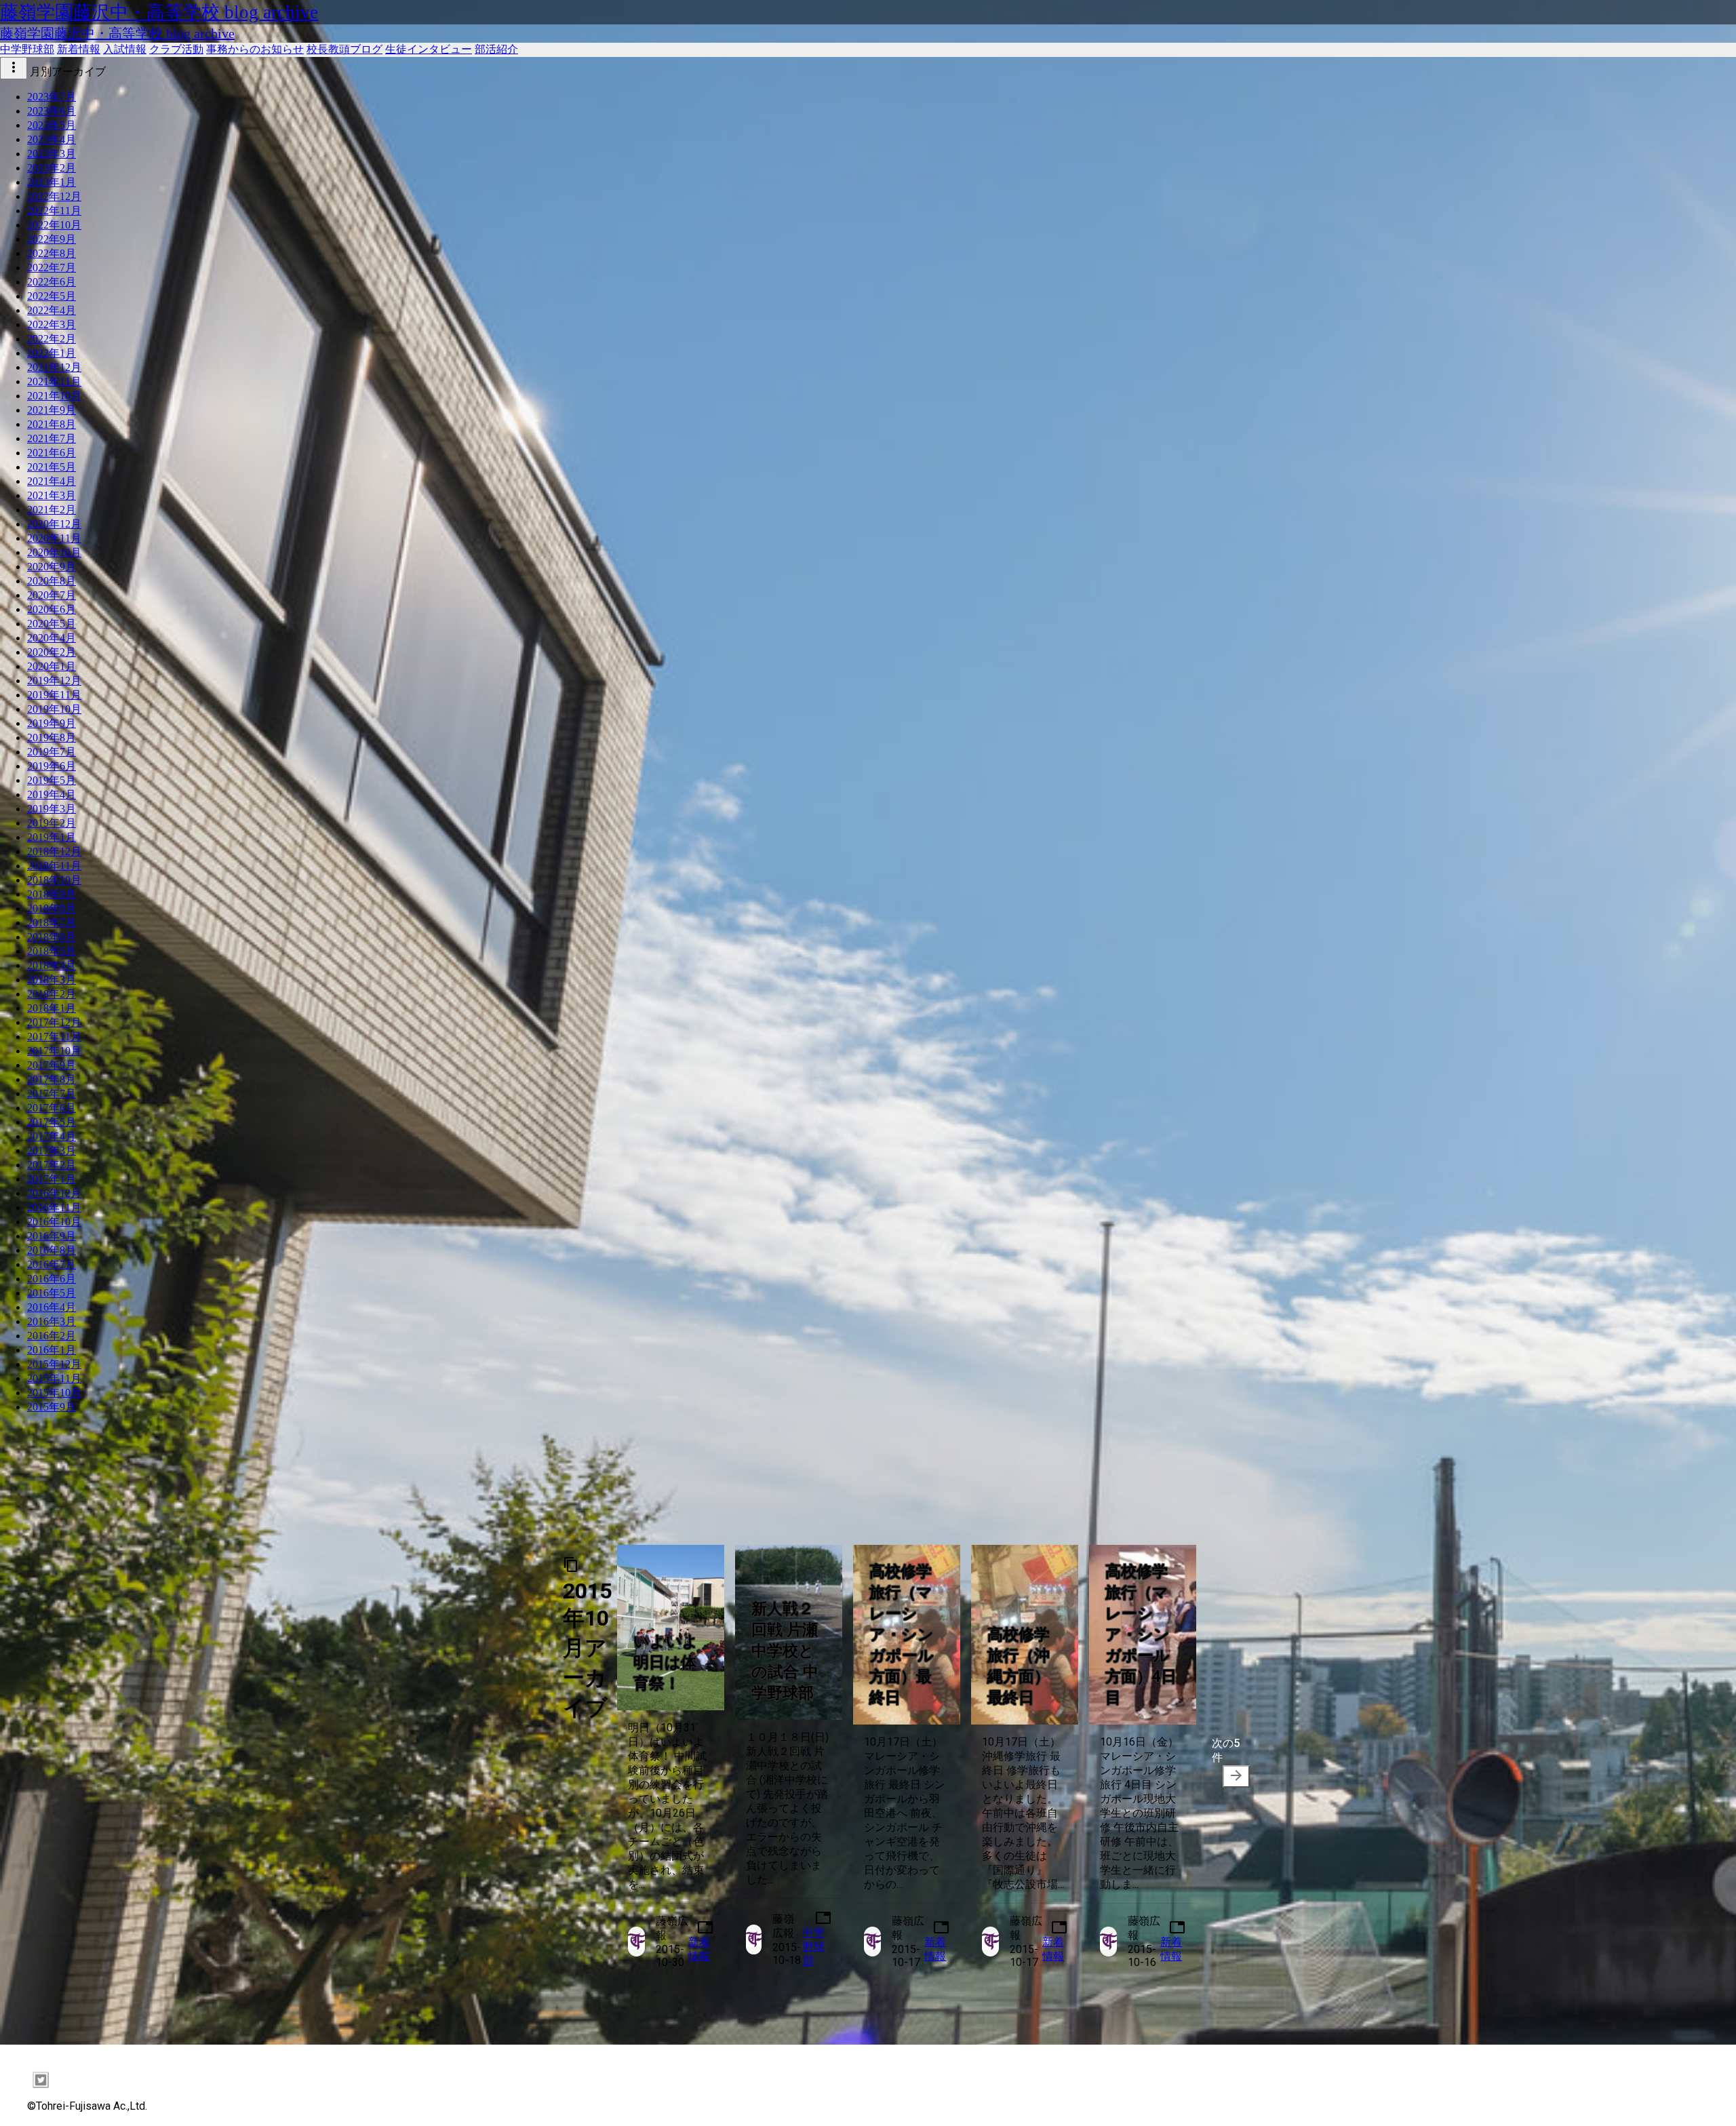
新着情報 (79, 49)
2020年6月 (52, 609)
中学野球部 (27, 49)
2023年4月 (52, 139)
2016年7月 (52, 1264)
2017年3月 (52, 1150)
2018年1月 (52, 1008)
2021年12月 (54, 367)
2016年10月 (54, 1222)
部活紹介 (496, 49)
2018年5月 (52, 951)
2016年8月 (52, 1250)
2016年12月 (54, 1193)
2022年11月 (54, 211)
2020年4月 (52, 638)
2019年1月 (52, 837)
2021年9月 (52, 410)
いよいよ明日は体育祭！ (666, 1662)
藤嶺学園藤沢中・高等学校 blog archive (159, 12)
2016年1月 (52, 1350)
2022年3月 (52, 324)
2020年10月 (54, 552)
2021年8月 (52, 424)
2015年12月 (54, 1364)
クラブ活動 (176, 49)
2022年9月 (52, 239)
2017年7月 (52, 1094)
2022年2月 (52, 339)
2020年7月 (52, 595)
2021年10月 (54, 396)
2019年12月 (54, 681)
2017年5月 (52, 1122)
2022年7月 (52, 268)
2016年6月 (52, 1279)
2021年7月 (52, 438)
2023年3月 (52, 154)
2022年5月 (52, 296)
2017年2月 (52, 1165)
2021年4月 (52, 481)
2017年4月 (52, 1136)
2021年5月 (52, 467)
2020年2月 (52, 652)
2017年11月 (54, 1037)
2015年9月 (52, 1407)
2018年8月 (52, 908)
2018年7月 (52, 923)
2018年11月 (54, 866)
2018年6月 (52, 937)
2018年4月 (52, 965)
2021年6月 (52, 453)
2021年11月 (54, 381)
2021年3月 (52, 495)
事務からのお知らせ (255, 49)
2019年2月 (52, 823)
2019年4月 (52, 794)
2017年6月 (52, 1108)
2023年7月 (52, 97)
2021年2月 (52, 510)
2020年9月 (52, 567)
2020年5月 (52, 624)
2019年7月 (52, 752)
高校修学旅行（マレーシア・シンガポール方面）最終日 (902, 1635)
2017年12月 (54, 1022)
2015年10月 (54, 1393)
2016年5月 (52, 1293)
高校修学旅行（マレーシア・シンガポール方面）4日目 (1141, 1635)
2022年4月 (52, 310)
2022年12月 (54, 196)
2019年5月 (52, 780)
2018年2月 (52, 994)
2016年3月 (52, 1321)
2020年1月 (52, 666)
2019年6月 (52, 766)
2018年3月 (52, 980)
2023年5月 (52, 125)
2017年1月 (52, 1179)
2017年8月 (52, 1079)
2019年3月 (52, 809)
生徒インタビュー (429, 49)
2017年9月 (52, 1065)
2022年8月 (52, 253)
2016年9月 (52, 1236)
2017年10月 (54, 1051)
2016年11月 (54, 1207)
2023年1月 (52, 182)
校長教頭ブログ (344, 49)
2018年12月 (54, 851)
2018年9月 (52, 894)
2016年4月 (52, 1307)
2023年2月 (52, 168)
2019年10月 (54, 709)
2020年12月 (54, 524)
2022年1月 (52, 353)
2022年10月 (54, 225)
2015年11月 (54, 1378)
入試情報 (125, 49)
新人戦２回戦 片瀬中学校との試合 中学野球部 (785, 1651)
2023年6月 (52, 111)
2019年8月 (52, 737)
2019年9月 (52, 723)
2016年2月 (52, 1336)
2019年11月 (54, 695)
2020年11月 (54, 538)
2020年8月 (52, 581)
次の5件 (1228, 1760)
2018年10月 (54, 880)
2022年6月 (52, 282)
